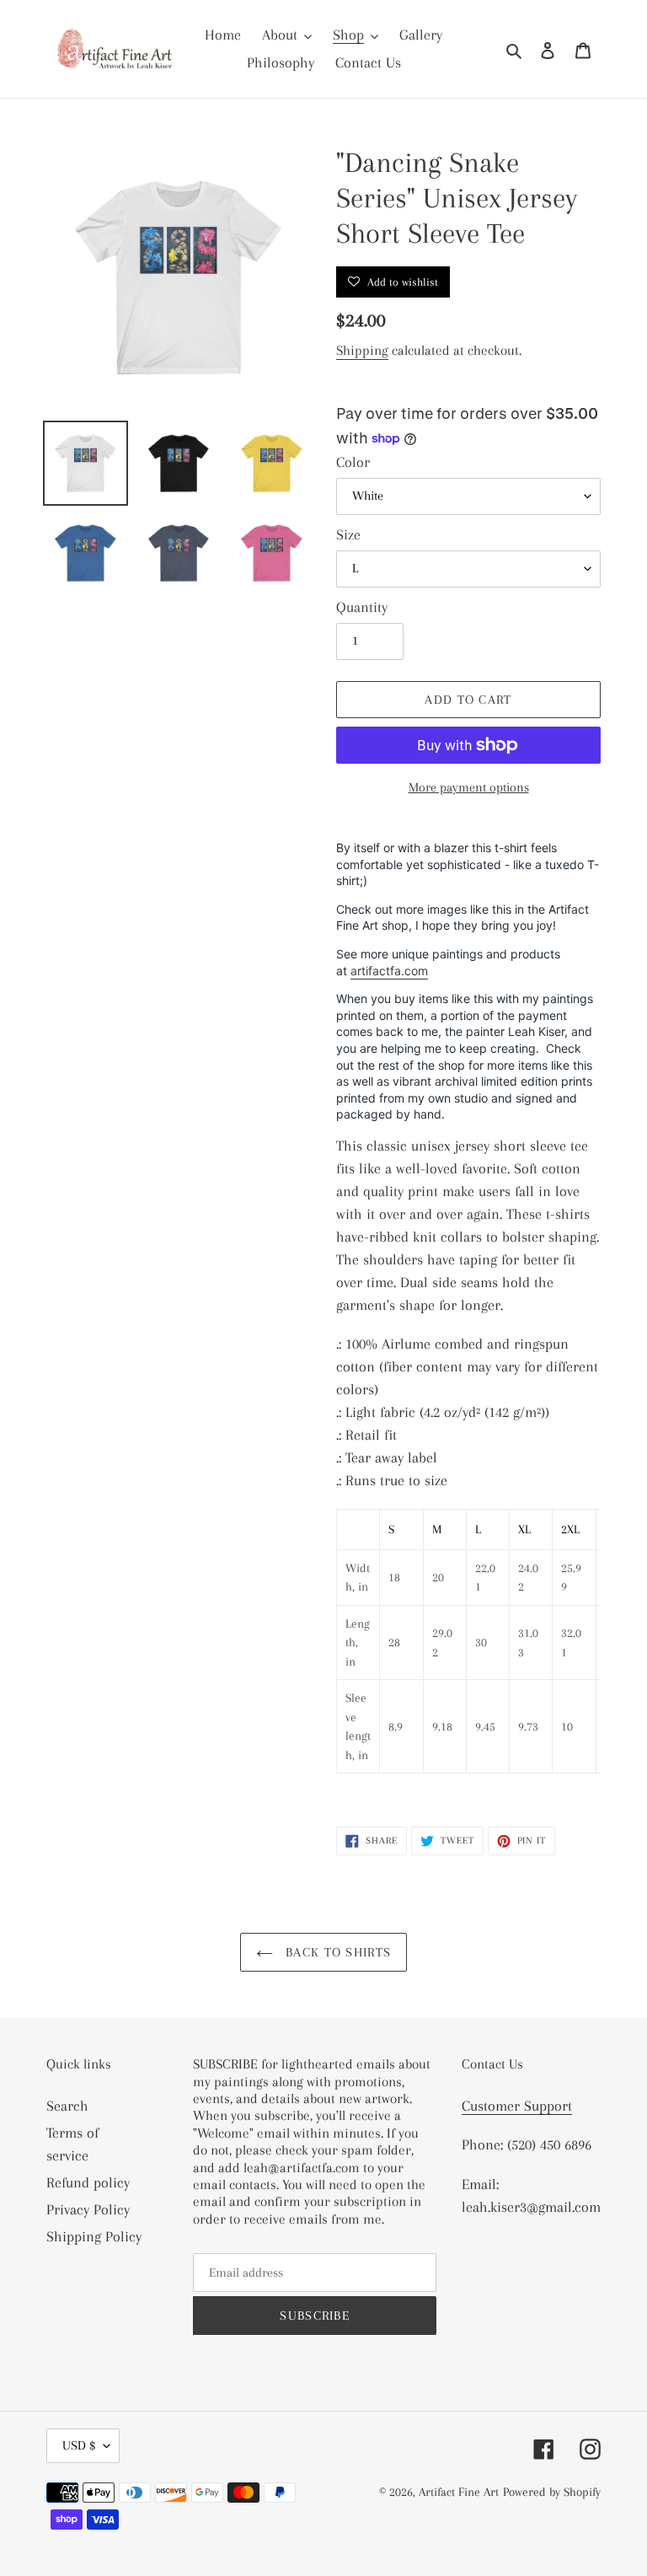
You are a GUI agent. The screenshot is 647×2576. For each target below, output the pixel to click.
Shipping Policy (94, 2236)
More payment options (469, 787)
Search (67, 2106)
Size (348, 534)
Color (353, 462)
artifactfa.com (389, 971)
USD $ (79, 2445)
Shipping (362, 350)
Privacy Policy (88, 2209)
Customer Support (517, 2106)
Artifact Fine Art (459, 2492)
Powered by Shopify (552, 2492)
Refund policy (88, 2182)
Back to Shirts (336, 1952)
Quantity (362, 607)
